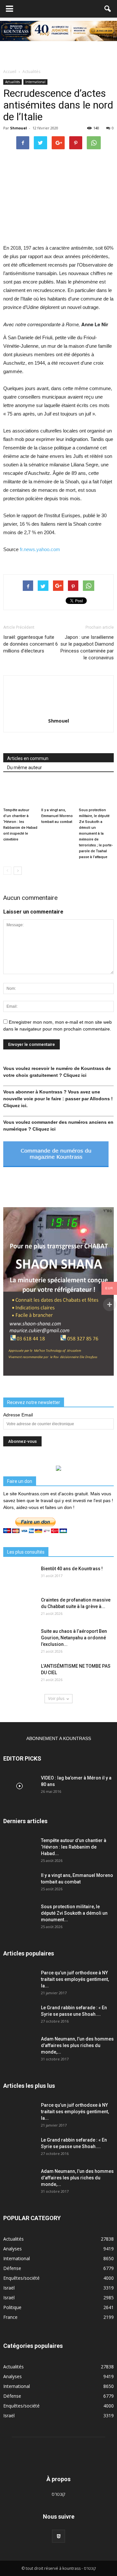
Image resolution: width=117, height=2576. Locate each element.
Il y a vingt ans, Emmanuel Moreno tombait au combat (57, 816)
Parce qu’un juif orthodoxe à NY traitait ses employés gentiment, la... (75, 1979)
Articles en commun (28, 758)
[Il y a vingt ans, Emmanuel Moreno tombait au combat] (59, 793)
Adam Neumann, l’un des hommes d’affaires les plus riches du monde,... (77, 2045)
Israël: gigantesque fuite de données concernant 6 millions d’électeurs (31, 644)
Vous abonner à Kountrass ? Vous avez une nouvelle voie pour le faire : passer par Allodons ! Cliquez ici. (58, 1099)
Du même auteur (25, 768)
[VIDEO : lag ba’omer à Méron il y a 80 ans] (19, 1786)
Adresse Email (18, 1415)
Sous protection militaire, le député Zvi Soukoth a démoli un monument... (74, 1913)
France (10, 2317)
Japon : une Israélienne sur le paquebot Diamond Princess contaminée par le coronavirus (87, 647)
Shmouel (19, 128)
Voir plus (56, 1698)
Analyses (13, 2249)
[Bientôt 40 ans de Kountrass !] (19, 1577)
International (35, 82)
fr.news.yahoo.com (39, 549)
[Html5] (58, 2536)
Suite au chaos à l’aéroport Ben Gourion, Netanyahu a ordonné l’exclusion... (74, 1638)
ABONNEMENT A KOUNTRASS (59, 1738)
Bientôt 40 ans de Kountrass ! (72, 1569)
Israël (9, 2288)
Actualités (13, 82)
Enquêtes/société (21, 2278)
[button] (108, 9)
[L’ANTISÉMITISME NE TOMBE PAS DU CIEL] (19, 1674)
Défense (12, 2268)
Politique (12, 2307)
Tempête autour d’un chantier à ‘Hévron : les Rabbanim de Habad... (74, 1847)
